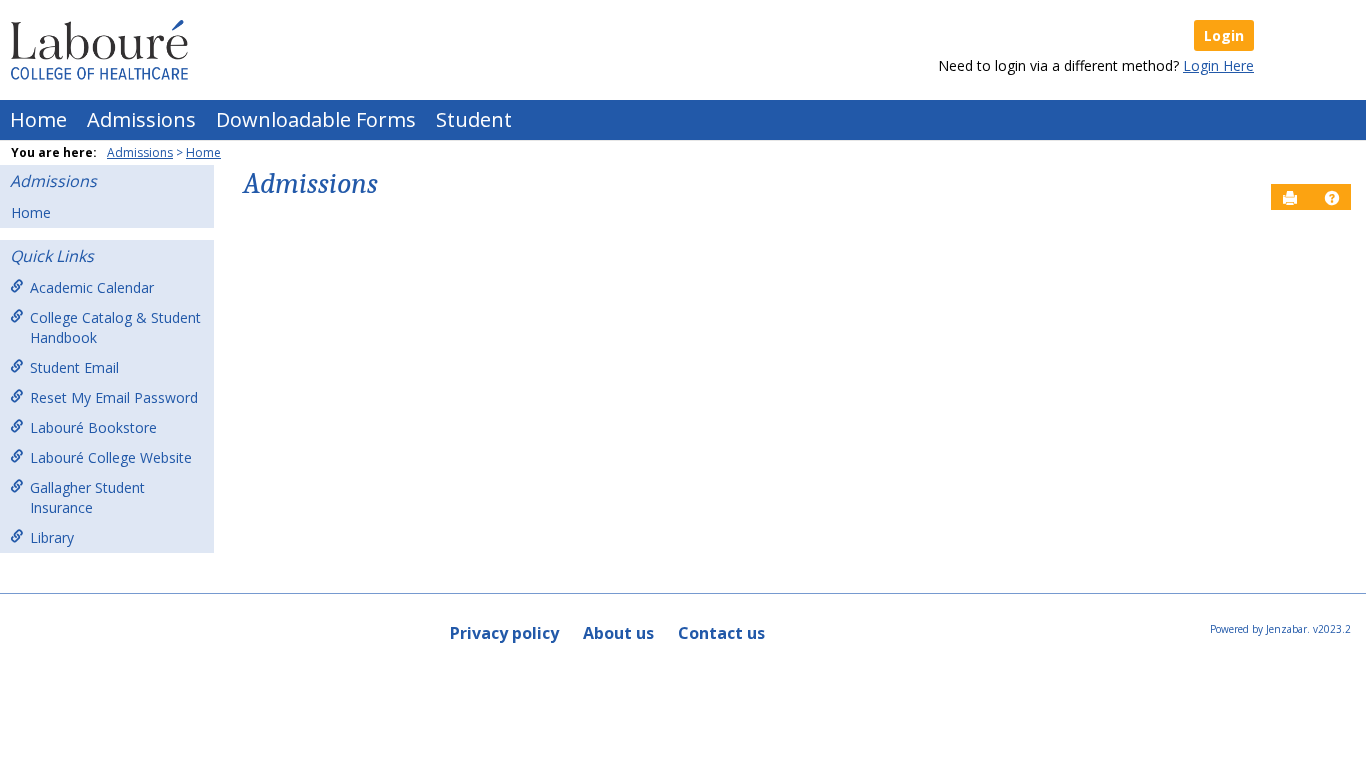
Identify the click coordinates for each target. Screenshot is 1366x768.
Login (1224, 35)
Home (38, 119)
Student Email (74, 367)
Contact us (721, 633)
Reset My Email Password (114, 397)
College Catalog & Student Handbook (115, 327)
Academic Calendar (92, 287)
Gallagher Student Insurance (87, 497)
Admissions (141, 119)
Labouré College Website (111, 457)
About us (618, 633)
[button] (1332, 198)
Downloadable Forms (316, 119)
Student (474, 119)
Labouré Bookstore (93, 427)
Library (52, 537)
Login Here (1218, 65)
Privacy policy (504, 633)
